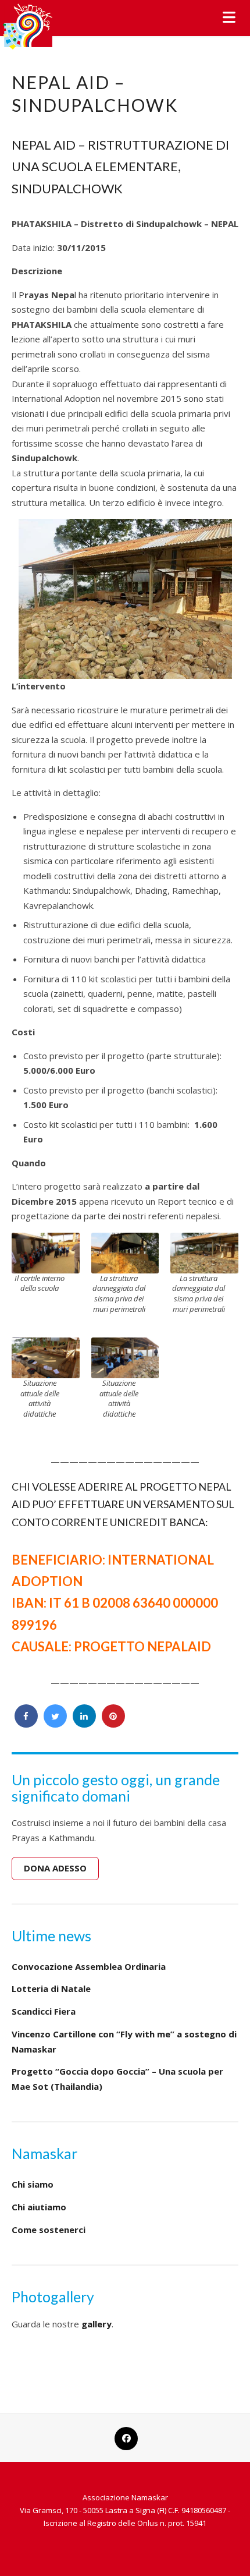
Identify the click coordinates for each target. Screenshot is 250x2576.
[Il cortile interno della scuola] (46, 1252)
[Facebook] (125, 2432)
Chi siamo (33, 2184)
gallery (97, 2324)
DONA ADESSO (55, 1868)
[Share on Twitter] (55, 1724)
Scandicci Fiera (44, 2011)
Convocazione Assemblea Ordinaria (89, 1966)
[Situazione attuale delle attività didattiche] (46, 1357)
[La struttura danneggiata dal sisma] (125, 1252)
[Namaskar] (28, 25)
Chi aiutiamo (39, 2207)
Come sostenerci (49, 2230)
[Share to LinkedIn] (84, 1724)
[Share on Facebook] (26, 1724)
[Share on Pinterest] (113, 1724)
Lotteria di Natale (51, 1988)
